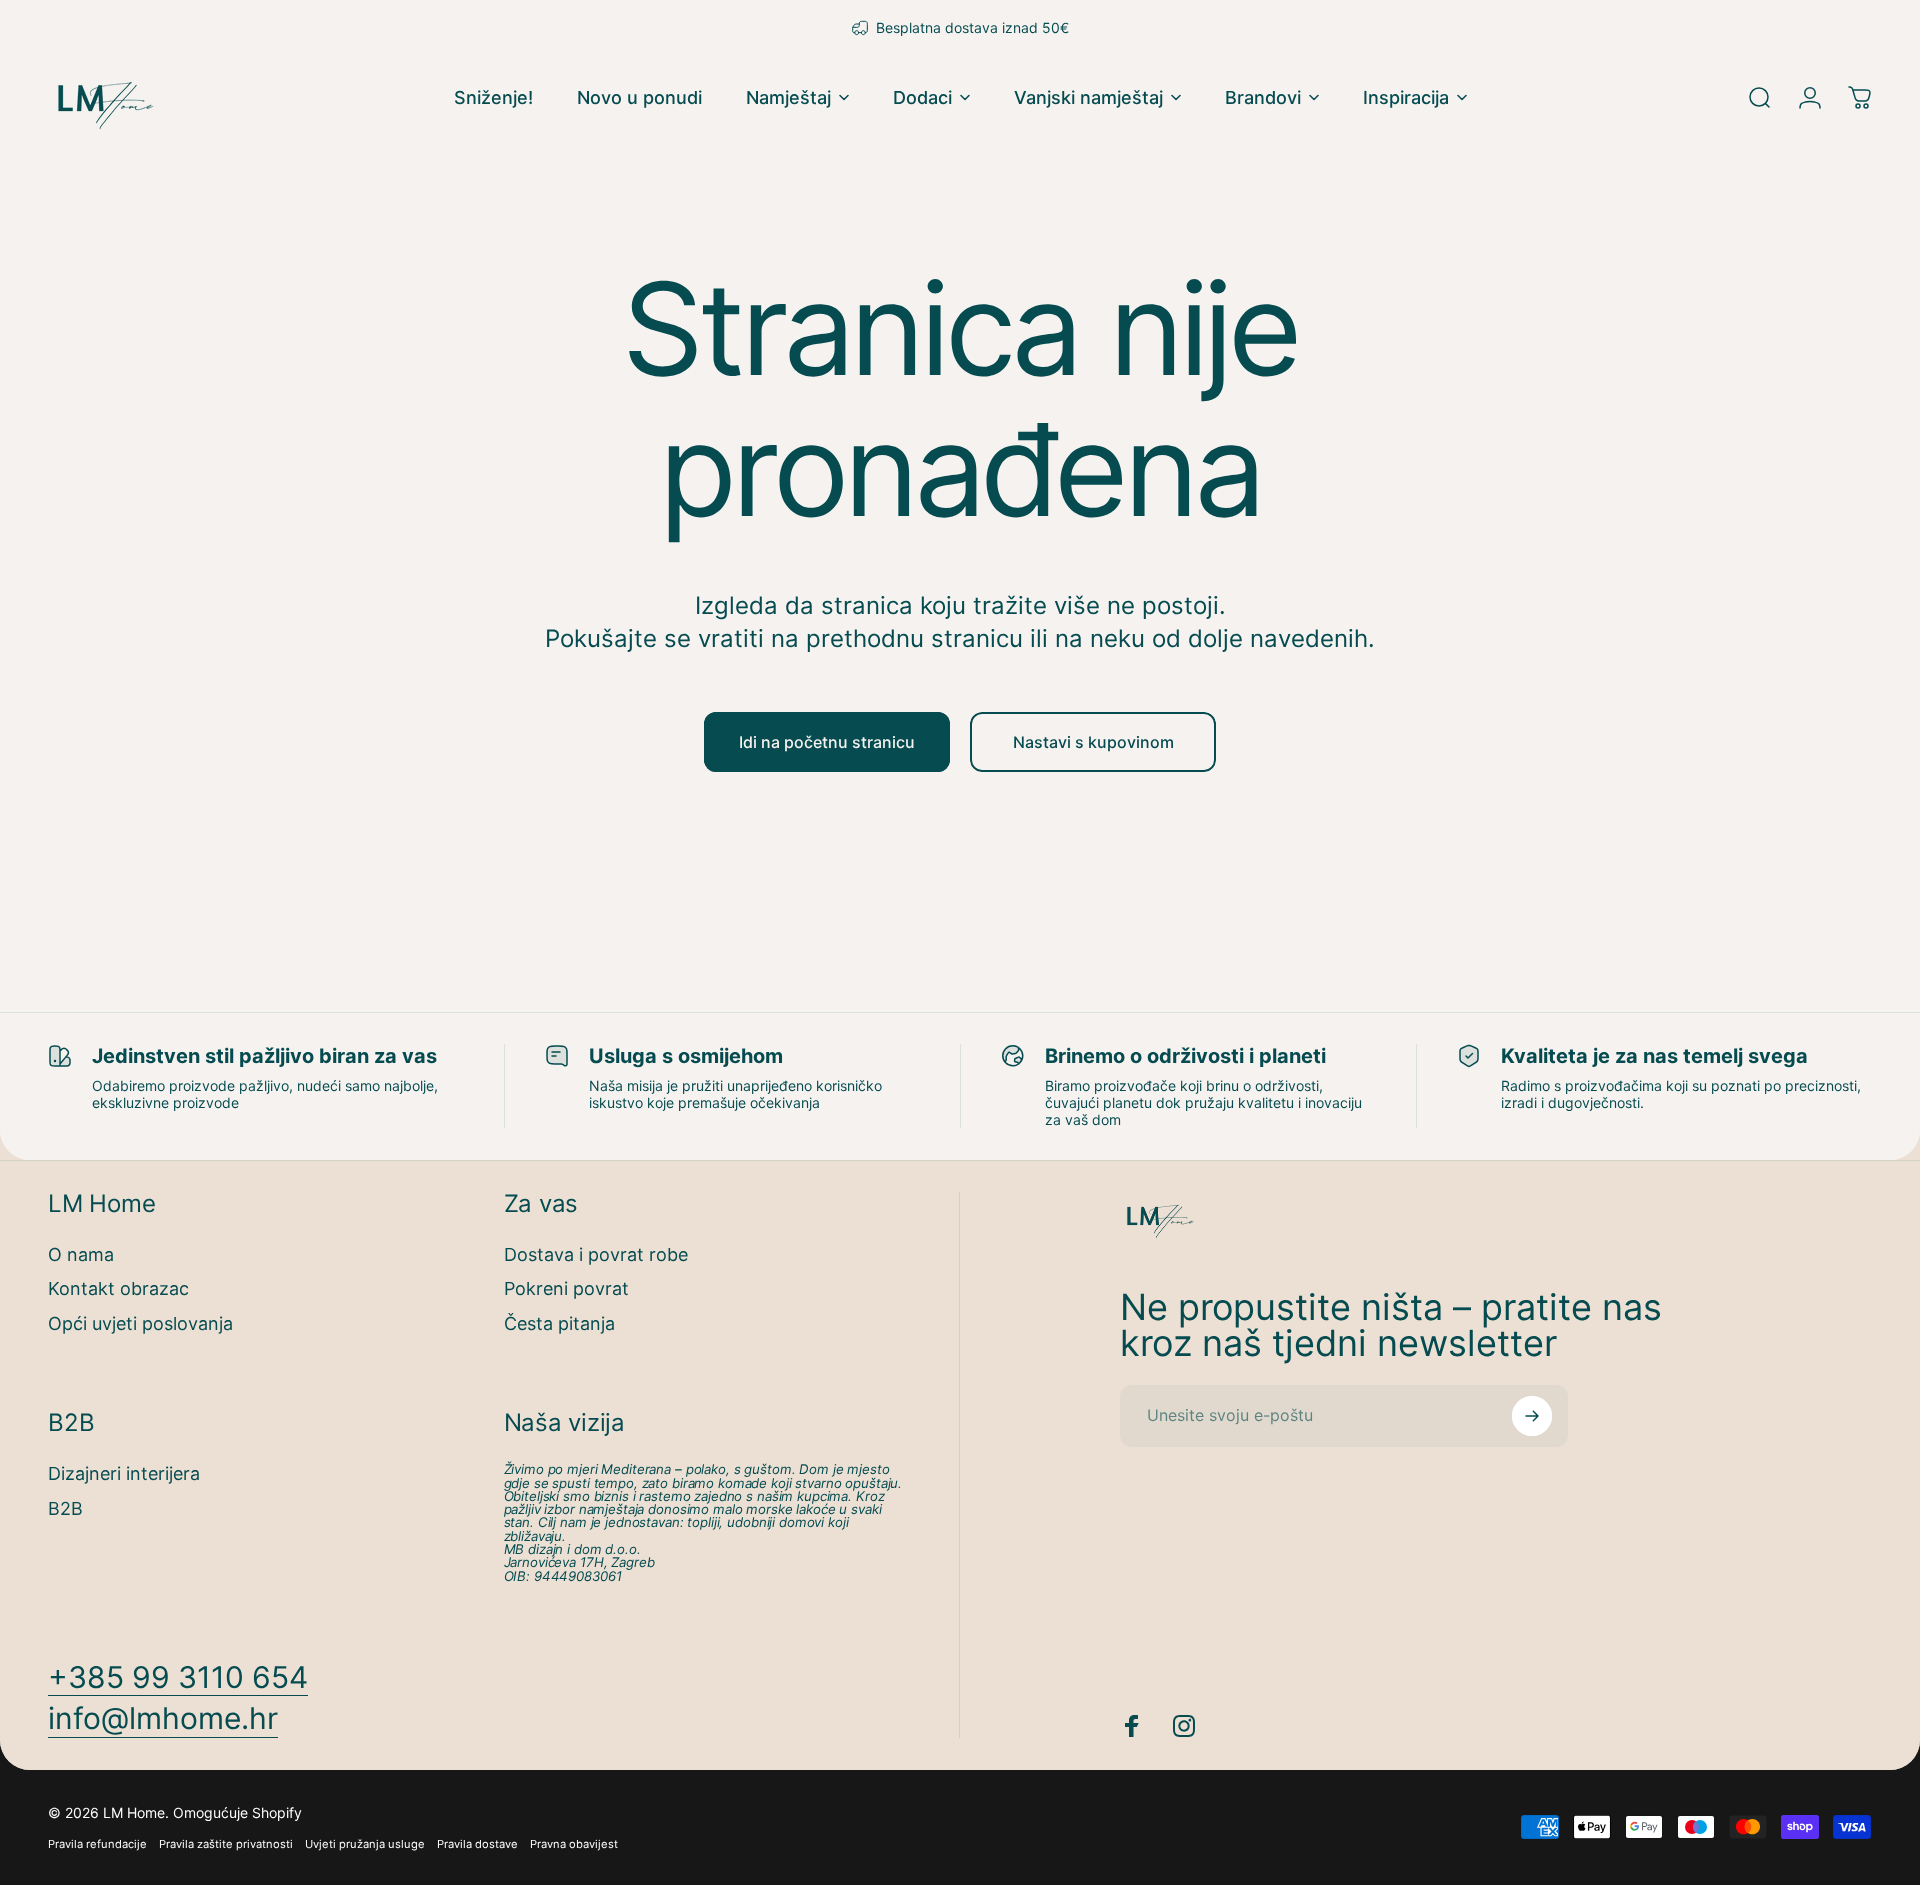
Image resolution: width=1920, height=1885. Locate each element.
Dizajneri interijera (124, 1473)
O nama (81, 1254)
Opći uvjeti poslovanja (140, 1323)
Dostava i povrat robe (596, 1254)
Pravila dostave (477, 1844)
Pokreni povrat (566, 1288)
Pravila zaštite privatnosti (226, 1844)
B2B (65, 1508)
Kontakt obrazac (118, 1288)
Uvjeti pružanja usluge (365, 1844)
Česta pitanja (559, 1323)
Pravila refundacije (97, 1844)
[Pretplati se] (1532, 1416)
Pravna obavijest (574, 1844)
